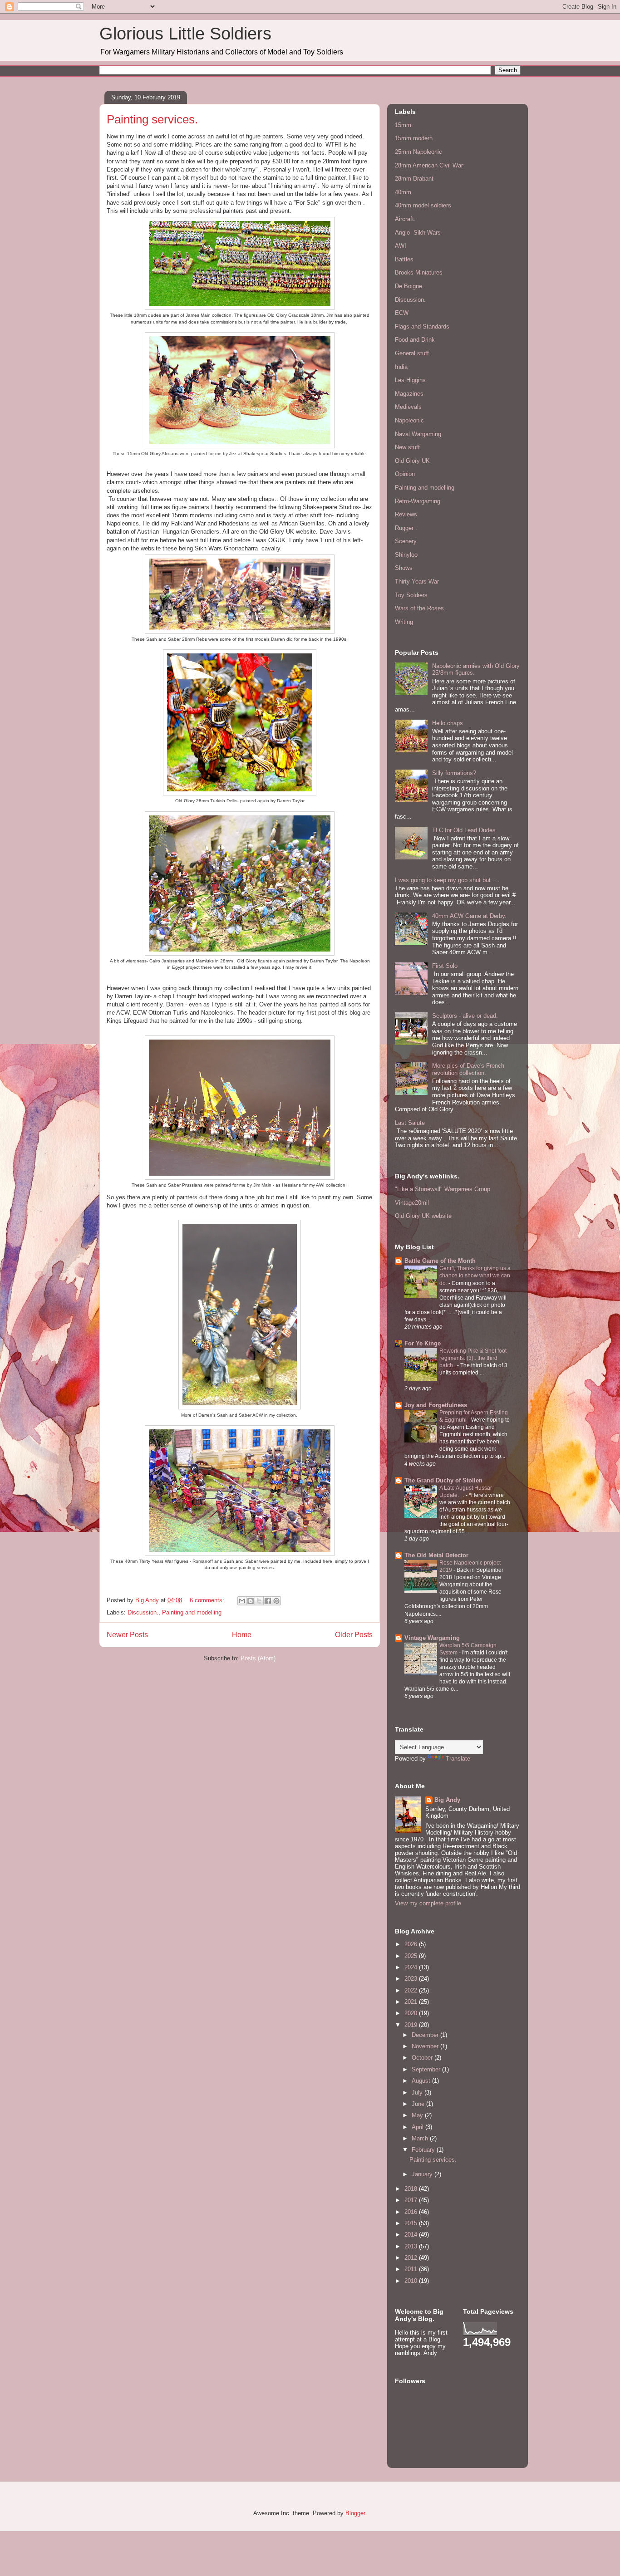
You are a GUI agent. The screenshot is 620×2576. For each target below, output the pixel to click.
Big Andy (447, 1800)
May (418, 2115)
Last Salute (410, 1123)
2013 (412, 2246)
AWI (401, 246)
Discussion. (143, 1612)
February (424, 2150)
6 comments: (208, 1600)
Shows (404, 568)
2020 (412, 2013)
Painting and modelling (192, 1612)
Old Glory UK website (423, 1216)
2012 (412, 2258)
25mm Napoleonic (418, 152)
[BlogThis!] (251, 1601)
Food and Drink (415, 340)
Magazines (409, 394)
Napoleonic (409, 420)
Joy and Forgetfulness (436, 1405)
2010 (412, 2281)
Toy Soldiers (411, 595)
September (427, 2069)
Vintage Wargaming (432, 1638)
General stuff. (413, 353)
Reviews (406, 514)
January (423, 2174)
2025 (412, 1956)
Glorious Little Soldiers (185, 34)
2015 (412, 2223)
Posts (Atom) (258, 1658)
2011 (412, 2269)
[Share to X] (259, 1601)
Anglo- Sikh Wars (418, 233)
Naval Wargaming (418, 434)
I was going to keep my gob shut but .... (447, 880)
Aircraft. (405, 219)
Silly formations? (454, 773)
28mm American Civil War (429, 165)
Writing (404, 622)
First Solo (445, 966)
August (422, 2081)
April (418, 2127)
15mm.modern (414, 138)
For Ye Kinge (423, 1343)
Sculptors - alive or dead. (465, 1016)
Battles (404, 259)
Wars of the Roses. (420, 608)
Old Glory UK (412, 461)
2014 (412, 2235)
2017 (412, 2200)
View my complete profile (428, 1903)
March (421, 2138)
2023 (412, 1979)
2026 (412, 1944)
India (401, 367)
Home (242, 1635)
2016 (412, 2212)
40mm (403, 192)
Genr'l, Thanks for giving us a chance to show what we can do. (475, 1276)
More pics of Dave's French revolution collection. (468, 1069)
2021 (412, 2002)
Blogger (355, 2513)
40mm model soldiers (423, 205)
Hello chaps (448, 723)
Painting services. (152, 119)
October (423, 2058)
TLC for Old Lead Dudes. (465, 830)
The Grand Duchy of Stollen (443, 1480)
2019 (412, 2025)
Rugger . (406, 528)
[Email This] (242, 1601)
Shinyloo (406, 555)
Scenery (406, 541)
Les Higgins (410, 380)
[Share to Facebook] (268, 1601)
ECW (402, 313)
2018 (412, 2189)
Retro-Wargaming (418, 501)
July (418, 2093)
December (426, 2035)
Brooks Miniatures (419, 272)
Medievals (408, 407)
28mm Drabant (414, 179)
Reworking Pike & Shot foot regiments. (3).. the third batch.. (473, 1358)
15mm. (404, 125)
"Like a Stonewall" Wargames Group (443, 1189)
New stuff (407, 447)
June (419, 2104)
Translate (458, 1759)
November (426, 2046)
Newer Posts (127, 1635)
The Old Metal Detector (436, 1555)
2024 (412, 1967)
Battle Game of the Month (440, 1261)
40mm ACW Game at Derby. (469, 916)
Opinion (405, 474)
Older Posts (354, 1635)
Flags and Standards (422, 326)
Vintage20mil (412, 1203)
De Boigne (408, 286)
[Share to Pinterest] (276, 1601)
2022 (412, 1990)
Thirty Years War (417, 581)
